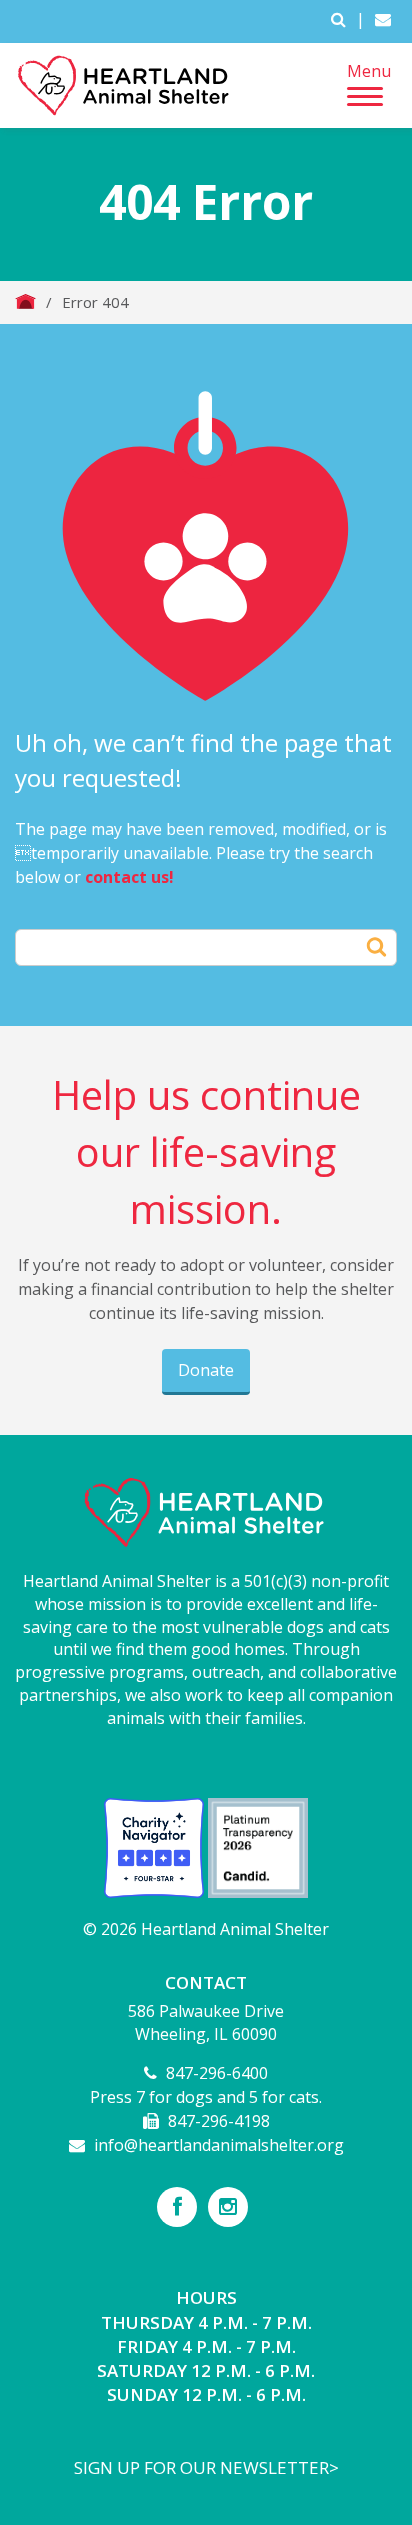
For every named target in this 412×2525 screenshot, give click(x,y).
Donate (206, 1370)
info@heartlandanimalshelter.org (219, 2145)
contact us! (129, 877)
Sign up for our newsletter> (206, 2467)
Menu (369, 71)
